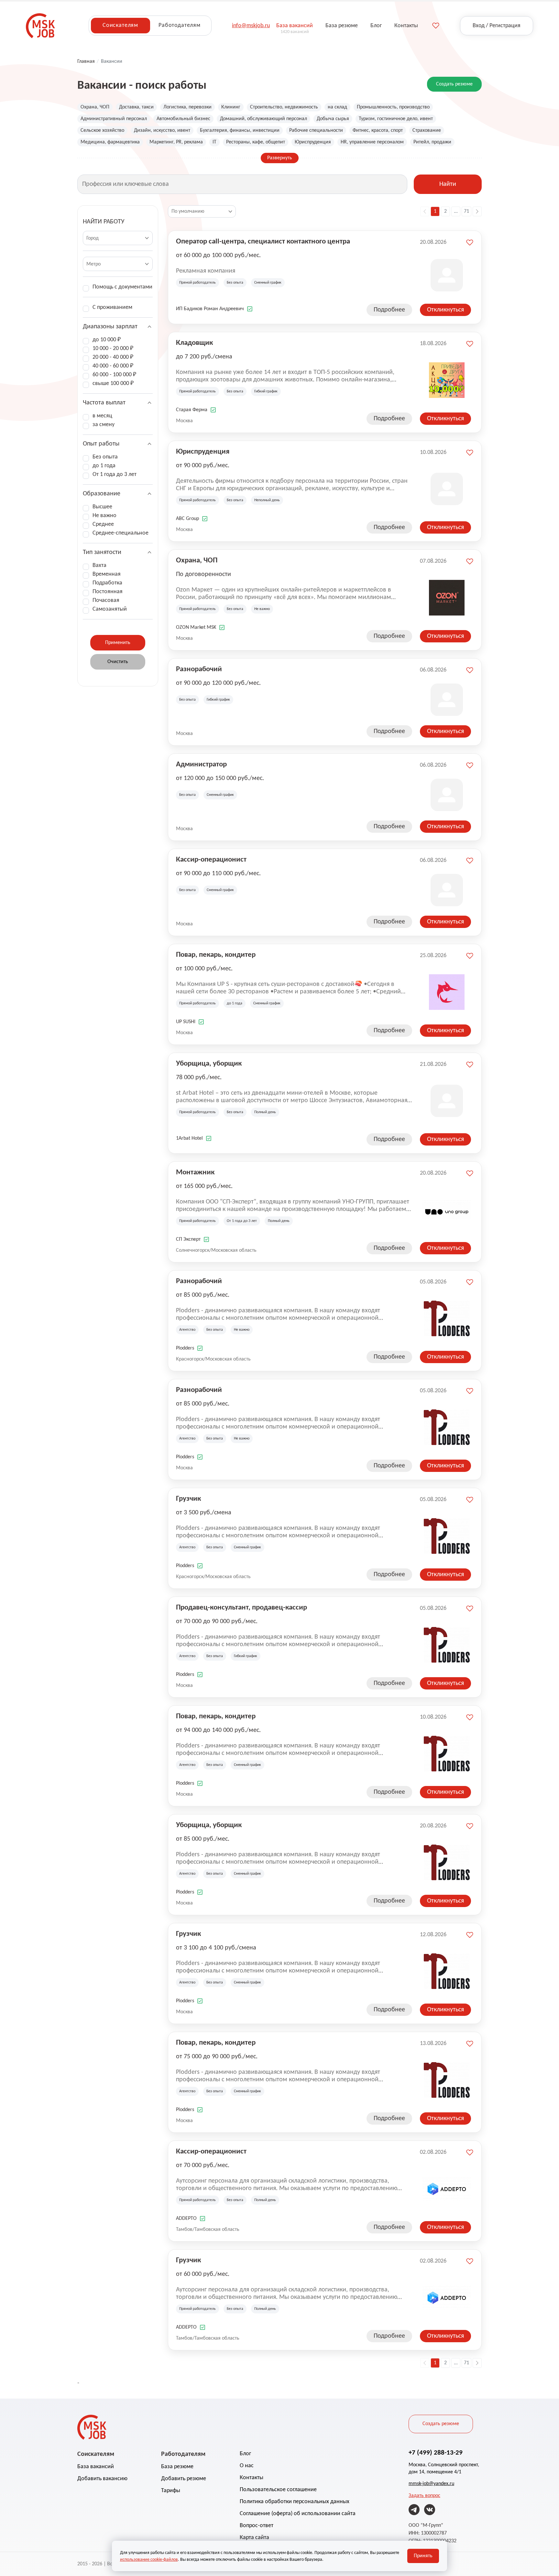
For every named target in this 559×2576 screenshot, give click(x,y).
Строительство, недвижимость (284, 107)
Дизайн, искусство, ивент (162, 130)
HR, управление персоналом (372, 142)
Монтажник (195, 1173)
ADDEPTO (186, 2219)
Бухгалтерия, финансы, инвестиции (240, 130)
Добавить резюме (184, 2479)
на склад (337, 107)
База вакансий (96, 2467)
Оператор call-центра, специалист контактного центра (263, 242)
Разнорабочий (199, 669)
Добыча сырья (333, 119)
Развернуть (280, 158)
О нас (247, 2466)
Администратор (201, 765)
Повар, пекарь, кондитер (216, 955)
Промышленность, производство (393, 107)
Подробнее (389, 310)
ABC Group (187, 519)
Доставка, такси (136, 107)
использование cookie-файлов (149, 2560)
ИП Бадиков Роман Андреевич (210, 309)
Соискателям (120, 25)
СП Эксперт (188, 1239)
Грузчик (188, 1499)
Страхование (427, 130)
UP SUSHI (186, 1022)
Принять (423, 2556)
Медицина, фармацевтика (110, 142)
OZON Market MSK (196, 627)
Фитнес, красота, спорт (378, 130)
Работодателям (180, 25)
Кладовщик (194, 343)
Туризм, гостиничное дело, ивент (396, 119)
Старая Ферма (192, 410)
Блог (245, 2454)
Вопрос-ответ (257, 2526)
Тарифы (171, 2491)
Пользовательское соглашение (278, 2490)
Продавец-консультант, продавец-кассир (241, 1608)
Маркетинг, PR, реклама (176, 142)
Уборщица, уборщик (209, 1064)
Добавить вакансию (102, 2479)
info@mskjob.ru (251, 26)
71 (466, 211)
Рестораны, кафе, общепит (256, 142)
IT (214, 142)
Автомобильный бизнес (183, 119)
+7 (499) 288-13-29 (436, 2453)
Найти (448, 184)
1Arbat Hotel (189, 1138)
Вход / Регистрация (497, 26)
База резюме (177, 2467)
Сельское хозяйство (102, 130)
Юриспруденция (313, 142)
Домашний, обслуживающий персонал (263, 119)
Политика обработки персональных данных (295, 2502)
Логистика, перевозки (187, 107)
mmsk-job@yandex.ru (431, 2484)
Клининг (231, 107)
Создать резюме (454, 84)
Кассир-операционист (211, 860)
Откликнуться (445, 310)
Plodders (185, 1348)
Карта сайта (254, 2538)
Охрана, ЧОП (95, 107)
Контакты (252, 2478)
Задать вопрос (424, 2496)
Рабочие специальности (316, 130)
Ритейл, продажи (432, 142)
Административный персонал (114, 119)
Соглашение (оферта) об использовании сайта (298, 2514)
